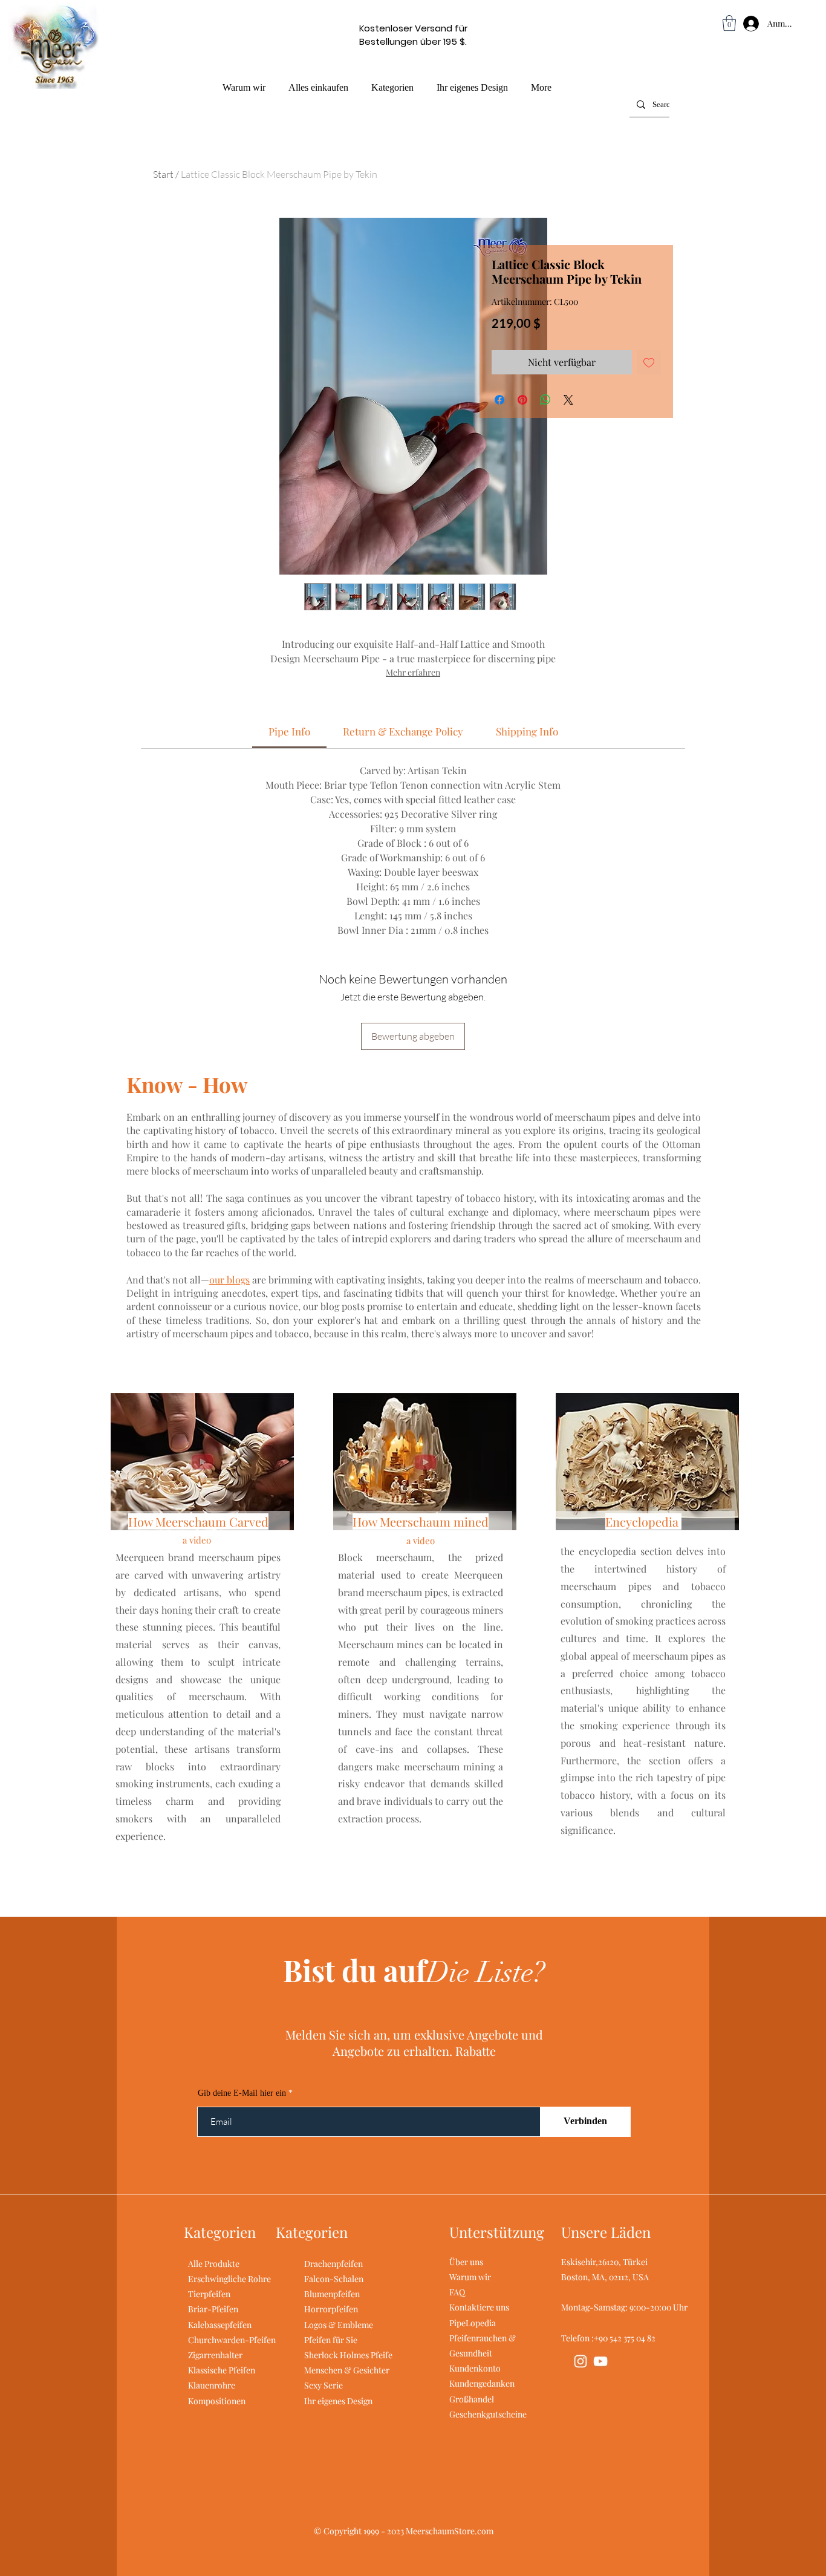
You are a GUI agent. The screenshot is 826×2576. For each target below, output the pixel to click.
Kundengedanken (482, 2383)
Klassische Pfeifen (222, 2370)
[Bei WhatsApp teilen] (545, 400)
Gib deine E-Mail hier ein (242, 2093)
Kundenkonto (475, 2368)
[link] (289, 731)
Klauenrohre (212, 2385)
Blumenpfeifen (332, 2294)
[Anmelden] (739, 24)
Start (163, 174)
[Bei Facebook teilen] (499, 400)
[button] (729, 23)
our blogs (229, 1280)
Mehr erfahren (413, 672)
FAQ (457, 2292)
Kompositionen (217, 2401)
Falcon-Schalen (334, 2279)
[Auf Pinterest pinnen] (522, 400)
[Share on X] (568, 400)
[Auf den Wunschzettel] (649, 362)
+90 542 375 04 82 (625, 2338)
